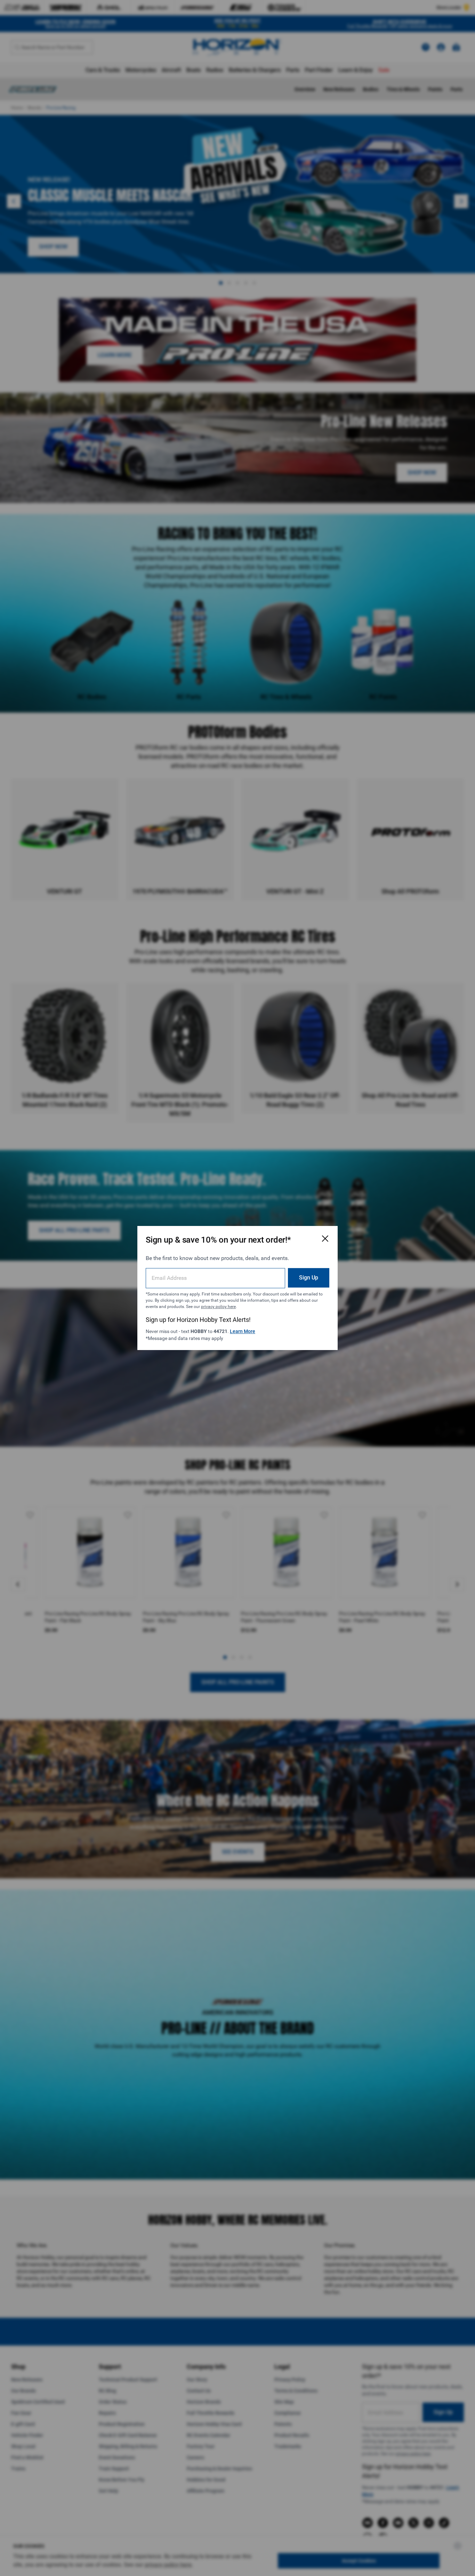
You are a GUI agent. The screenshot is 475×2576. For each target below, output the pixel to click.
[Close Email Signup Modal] (325, 1238)
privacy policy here (218, 1307)
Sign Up (309, 1278)
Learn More (243, 1331)
